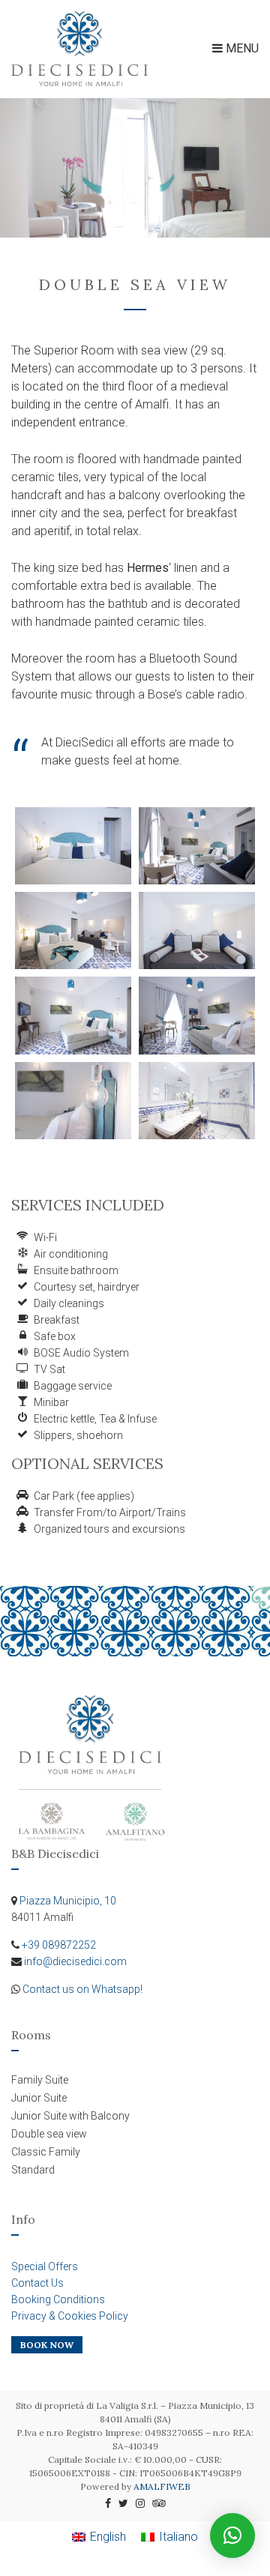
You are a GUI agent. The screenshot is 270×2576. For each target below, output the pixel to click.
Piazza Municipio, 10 (68, 1901)
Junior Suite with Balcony (70, 2116)
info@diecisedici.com (75, 1961)
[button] (232, 2536)
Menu (241, 48)
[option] (135, 168)
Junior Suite (39, 2098)
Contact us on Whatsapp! (82, 1989)
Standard (33, 2170)
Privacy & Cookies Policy (70, 2316)
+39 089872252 (59, 1945)
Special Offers (45, 2266)
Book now (47, 2345)
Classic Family (46, 2152)
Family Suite (40, 2080)
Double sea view (49, 2134)
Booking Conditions (58, 2299)
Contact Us (37, 2283)
